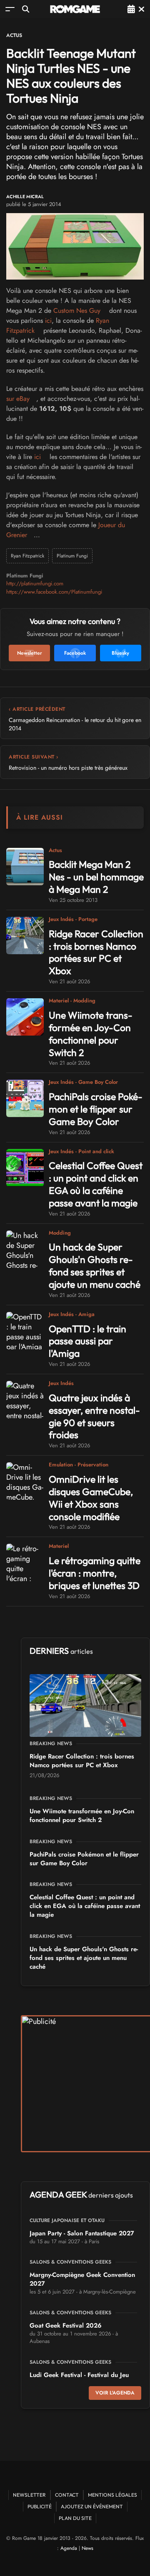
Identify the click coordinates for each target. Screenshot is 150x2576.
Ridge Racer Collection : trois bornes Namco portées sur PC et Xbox (96, 952)
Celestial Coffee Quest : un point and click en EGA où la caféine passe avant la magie (96, 1184)
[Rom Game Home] (75, 9)
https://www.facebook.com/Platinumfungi (54, 592)
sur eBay (18, 399)
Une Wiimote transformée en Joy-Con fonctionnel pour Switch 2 (91, 1034)
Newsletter (29, 2495)
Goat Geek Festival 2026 (66, 2326)
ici (48, 320)
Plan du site (75, 2518)
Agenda (69, 2548)
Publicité (40, 2506)
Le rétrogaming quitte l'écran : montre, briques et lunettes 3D (95, 1573)
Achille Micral (25, 197)
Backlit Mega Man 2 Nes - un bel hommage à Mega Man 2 (96, 877)
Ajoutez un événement (92, 2506)
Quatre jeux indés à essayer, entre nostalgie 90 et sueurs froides (94, 1416)
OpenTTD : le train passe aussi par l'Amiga (87, 1341)
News (87, 2548)
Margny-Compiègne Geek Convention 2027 (82, 2279)
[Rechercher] (26, 9)
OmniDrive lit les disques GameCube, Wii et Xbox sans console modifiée (91, 1498)
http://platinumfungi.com (35, 583)
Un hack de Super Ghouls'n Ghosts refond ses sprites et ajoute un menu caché (95, 1266)
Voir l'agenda (115, 2393)
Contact (67, 2495)
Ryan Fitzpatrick (27, 556)
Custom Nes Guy (77, 311)
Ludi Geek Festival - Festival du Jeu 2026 (79, 2379)
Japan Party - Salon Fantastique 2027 (82, 2233)
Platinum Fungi (72, 556)
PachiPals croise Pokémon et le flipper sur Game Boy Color (96, 1109)
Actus (14, 35)
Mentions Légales (112, 2495)
